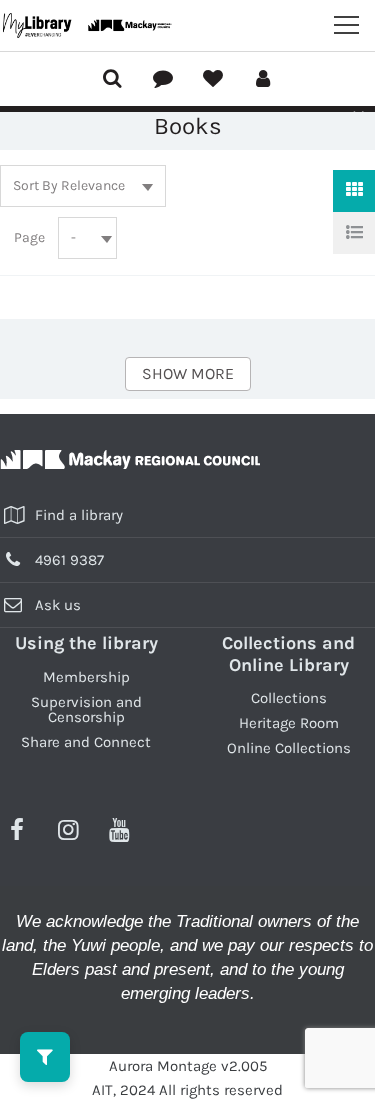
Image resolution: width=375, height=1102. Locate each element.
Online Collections (289, 748)
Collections (289, 698)
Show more (188, 373)
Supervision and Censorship (86, 709)
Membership (86, 677)
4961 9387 (69, 560)
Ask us (58, 605)
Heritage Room (289, 723)
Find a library (79, 515)
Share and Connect (86, 742)
